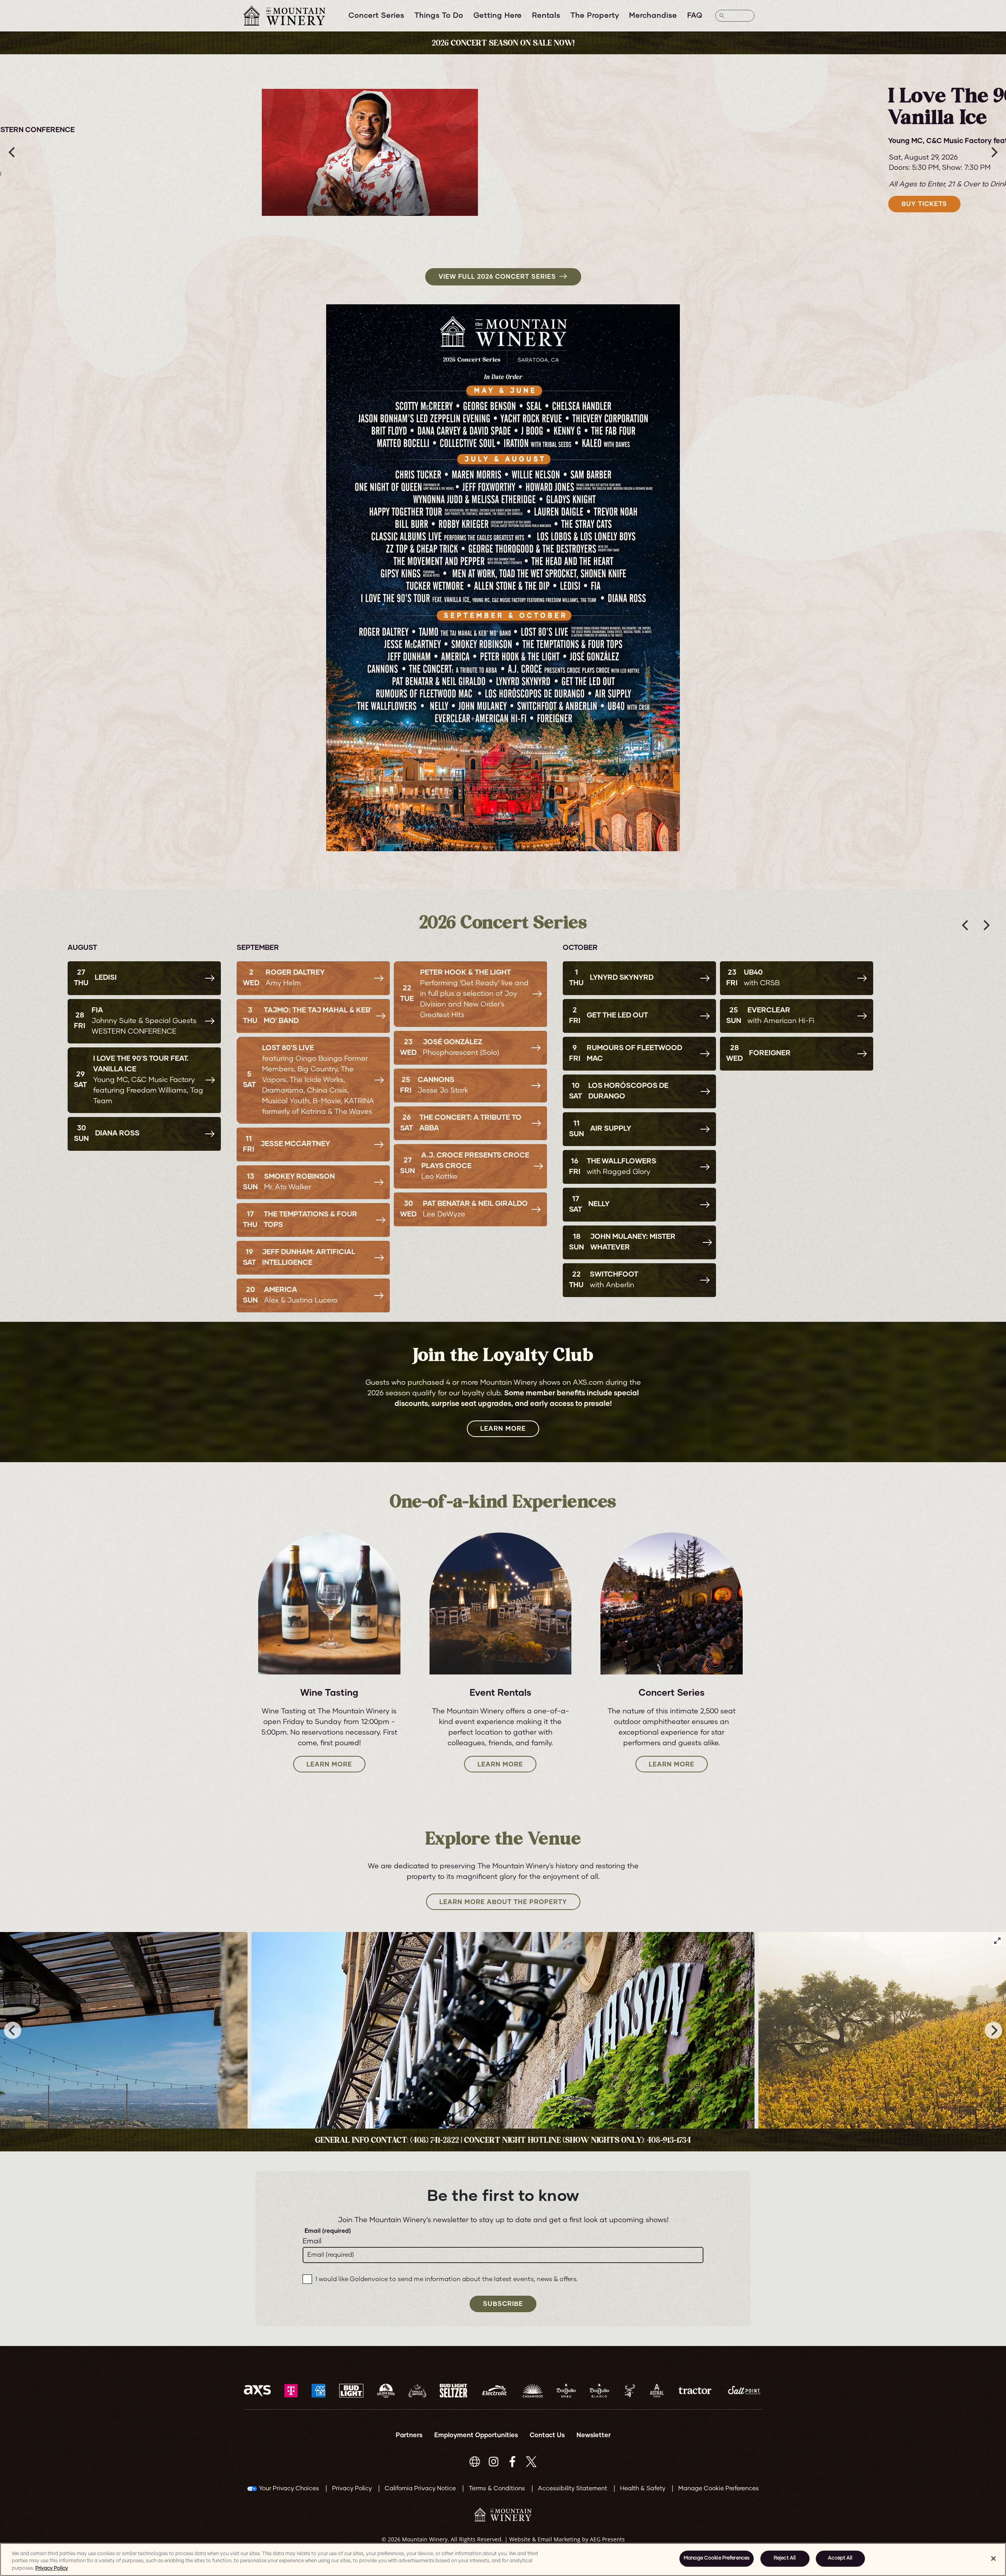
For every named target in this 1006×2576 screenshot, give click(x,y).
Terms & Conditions (497, 2489)
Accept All (840, 2559)
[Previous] (13, 153)
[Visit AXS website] (257, 2391)
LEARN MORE (503, 1429)
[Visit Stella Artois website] (417, 2391)
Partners (409, 2435)
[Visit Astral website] (657, 2391)
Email (312, 2241)
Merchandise (653, 16)
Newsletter (594, 2435)
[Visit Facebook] (512, 2462)
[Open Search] (735, 16)
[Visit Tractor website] (695, 2391)
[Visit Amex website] (319, 2391)
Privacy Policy (352, 2489)
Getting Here (498, 16)
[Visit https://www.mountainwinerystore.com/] (475, 2462)
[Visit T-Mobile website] (291, 2391)
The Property (595, 16)
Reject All (785, 2559)
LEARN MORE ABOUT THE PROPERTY (503, 1902)
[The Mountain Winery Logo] (294, 16)
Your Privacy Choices (289, 2489)
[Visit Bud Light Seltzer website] (453, 2391)
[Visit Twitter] (531, 2462)
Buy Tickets (241, 199)
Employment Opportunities (476, 2435)
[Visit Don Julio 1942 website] (566, 2391)
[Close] (993, 2558)
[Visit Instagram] (494, 2462)
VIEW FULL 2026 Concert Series (497, 277)
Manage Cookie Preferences (717, 2559)
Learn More (329, 1765)
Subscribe (503, 2304)
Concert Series (376, 16)
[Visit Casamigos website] (533, 2391)
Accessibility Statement (573, 2489)
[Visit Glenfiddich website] (630, 2391)
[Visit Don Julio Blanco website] (599, 2391)
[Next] (993, 153)
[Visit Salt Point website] (744, 2391)
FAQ (695, 16)
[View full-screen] (997, 1941)
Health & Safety (643, 2489)
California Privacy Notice (420, 2489)
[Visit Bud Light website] (351, 2391)
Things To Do (439, 16)
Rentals (546, 16)
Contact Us (547, 2435)
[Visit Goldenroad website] (386, 2391)
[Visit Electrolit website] (495, 2391)
